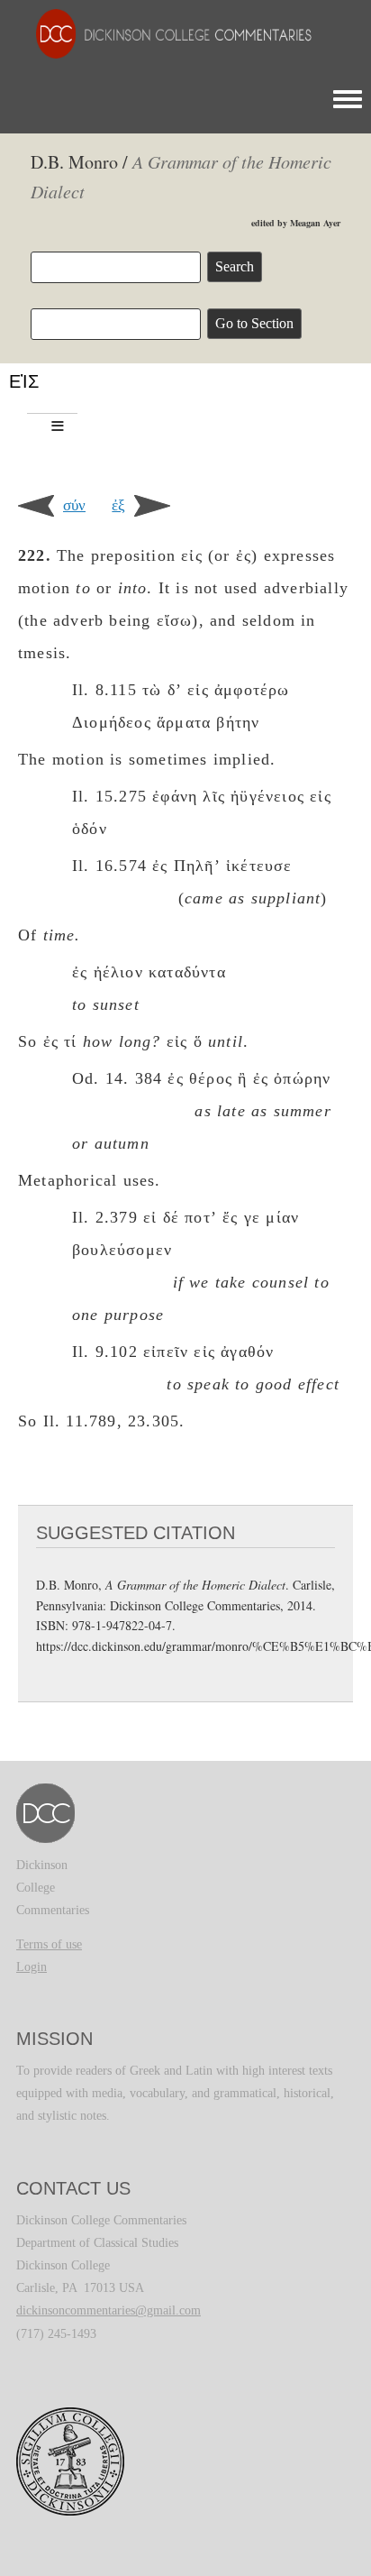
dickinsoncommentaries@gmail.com (109, 2310)
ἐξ (118, 505)
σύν (74, 505)
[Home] (165, 33)
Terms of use (49, 1944)
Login (32, 1967)
